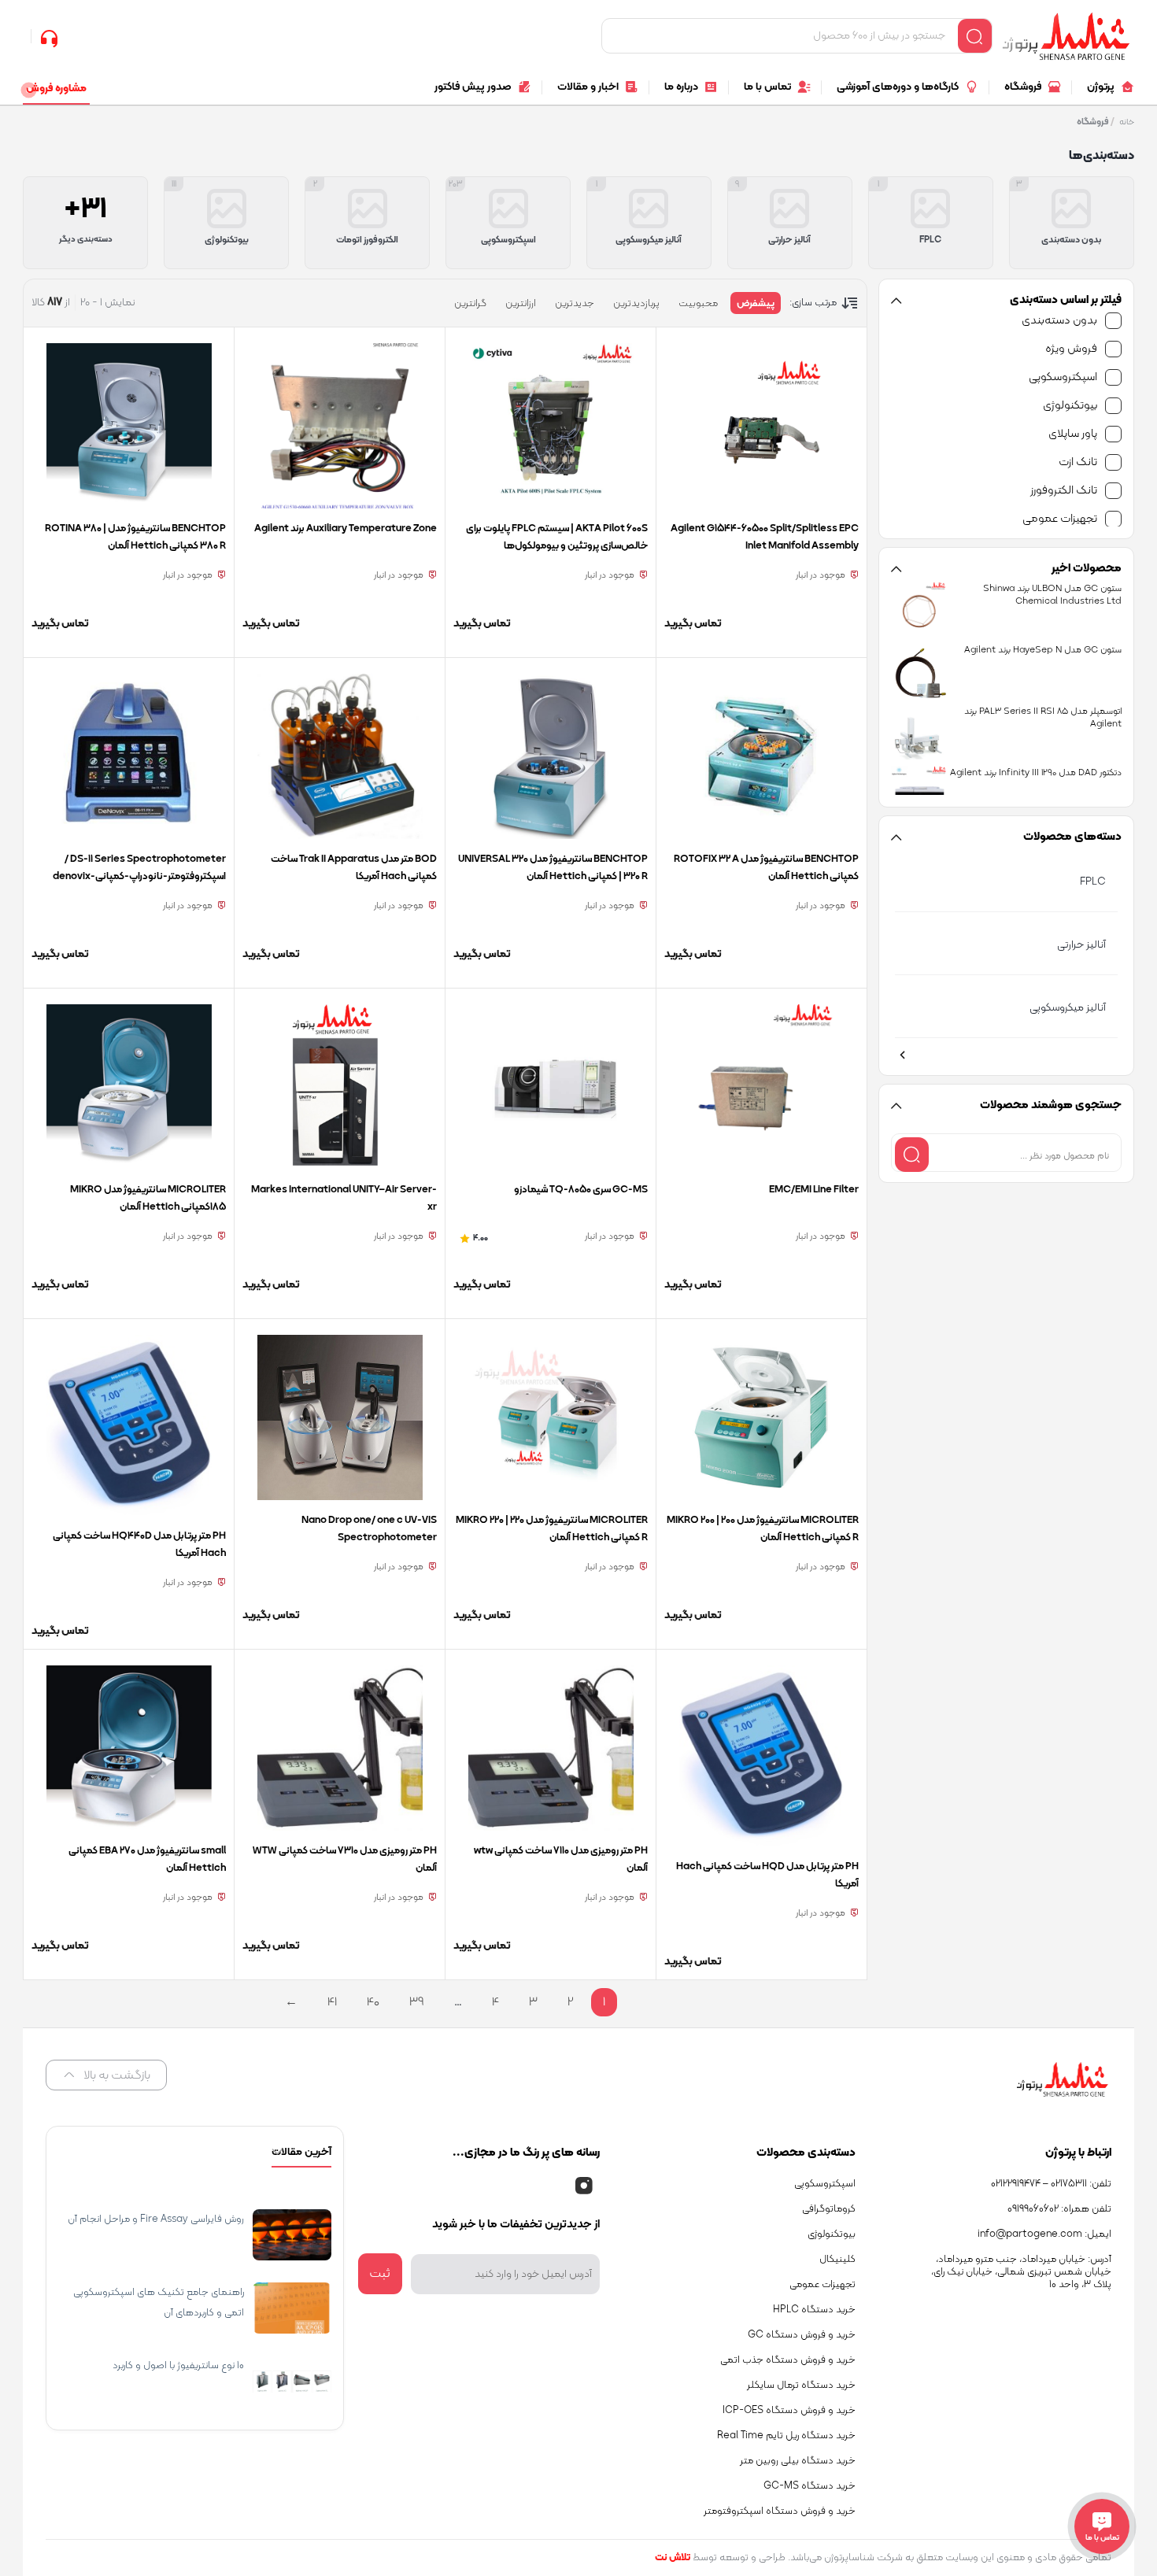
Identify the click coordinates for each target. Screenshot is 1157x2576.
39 (417, 2002)
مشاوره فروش (56, 89)
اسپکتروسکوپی (1063, 377)
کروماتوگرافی (829, 2209)
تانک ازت (1078, 462)
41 (332, 2002)
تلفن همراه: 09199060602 (1059, 2209)
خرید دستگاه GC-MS (810, 2486)
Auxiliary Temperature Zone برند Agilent (346, 529)
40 (373, 2002)
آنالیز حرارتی (1081, 945)
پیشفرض (756, 304)
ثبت (380, 2274)
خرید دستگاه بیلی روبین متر (798, 2461)
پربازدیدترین (636, 304)
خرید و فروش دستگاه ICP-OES (789, 2411)
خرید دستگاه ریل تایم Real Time (786, 2436)
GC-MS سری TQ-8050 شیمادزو (581, 1190)
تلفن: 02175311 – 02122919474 (1051, 2184)
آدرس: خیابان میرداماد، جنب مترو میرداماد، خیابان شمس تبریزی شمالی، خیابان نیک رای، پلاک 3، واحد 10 (1021, 2272)
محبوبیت (698, 304)
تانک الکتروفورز (1064, 491)
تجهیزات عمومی (1060, 519)
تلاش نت (673, 2558)
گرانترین (470, 304)
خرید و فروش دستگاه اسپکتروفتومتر (780, 2511)
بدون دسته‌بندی (1059, 321)
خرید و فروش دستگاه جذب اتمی (788, 2360)
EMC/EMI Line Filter (814, 1190)
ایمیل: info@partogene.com (1044, 2234)
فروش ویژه (1071, 349)
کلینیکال (837, 2260)
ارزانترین (521, 304)
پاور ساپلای (1073, 434)
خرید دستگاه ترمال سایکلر (801, 2386)
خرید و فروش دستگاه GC (802, 2335)
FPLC (1093, 882)
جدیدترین (575, 304)
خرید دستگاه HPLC (814, 2310)
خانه (1127, 122)
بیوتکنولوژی (1070, 406)
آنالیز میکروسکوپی (1068, 1008)
